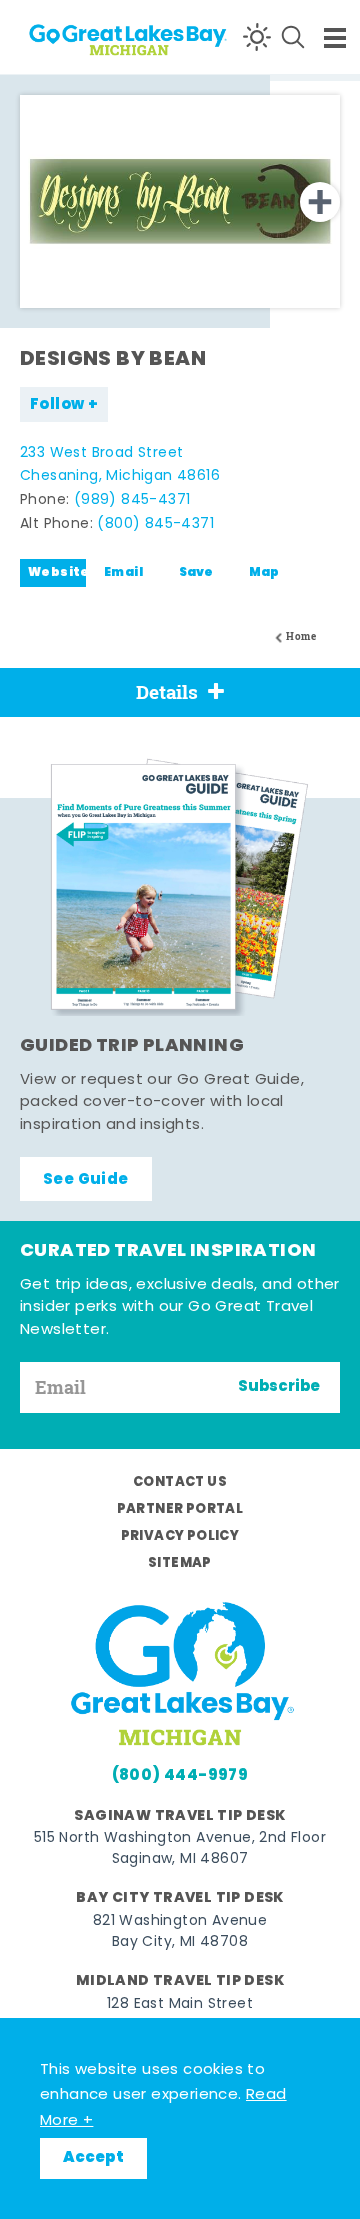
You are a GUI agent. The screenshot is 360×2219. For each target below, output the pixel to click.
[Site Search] (293, 37)
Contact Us (180, 1482)
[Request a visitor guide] (180, 887)
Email (123, 573)
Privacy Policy (180, 1536)
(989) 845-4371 (132, 500)
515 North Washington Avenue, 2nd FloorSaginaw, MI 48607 (180, 1849)
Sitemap (180, 1563)
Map (264, 573)
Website (57, 573)
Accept (93, 2158)
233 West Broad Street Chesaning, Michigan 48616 (120, 465)
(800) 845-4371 (155, 524)
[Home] (90, 37)
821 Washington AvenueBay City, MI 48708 (180, 1932)
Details (167, 692)
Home (301, 636)
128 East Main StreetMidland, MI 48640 (180, 2015)
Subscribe (279, 1387)
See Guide (86, 1180)
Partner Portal (180, 1509)
